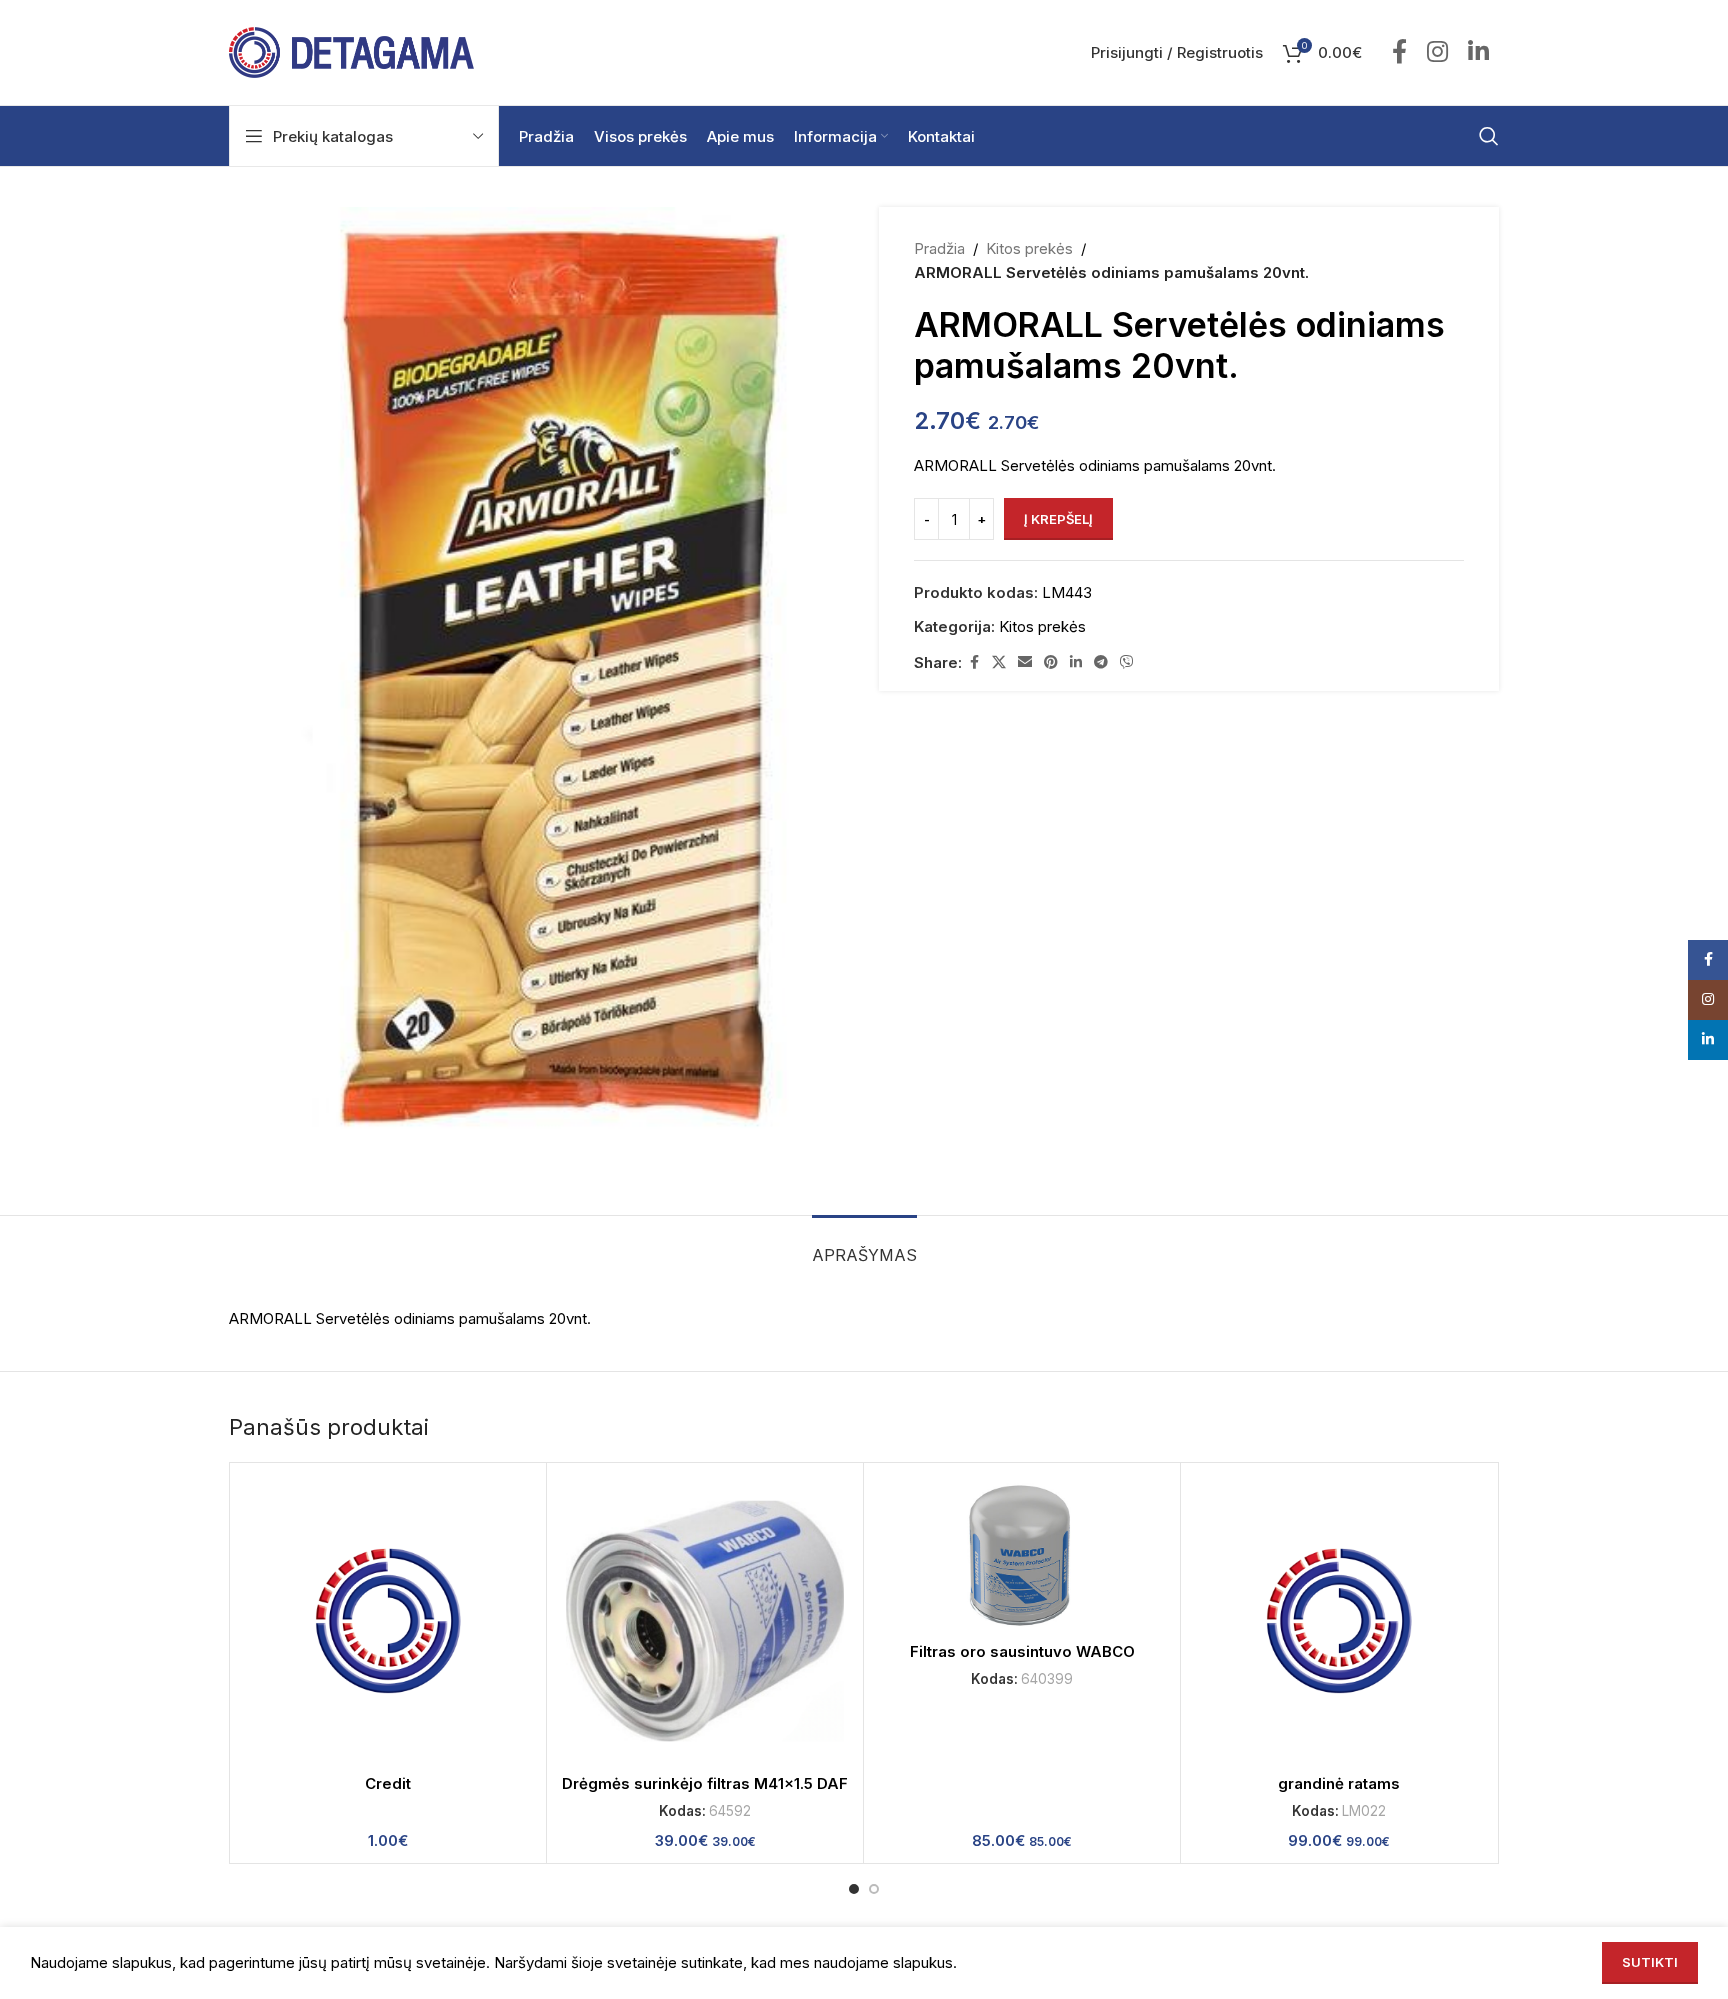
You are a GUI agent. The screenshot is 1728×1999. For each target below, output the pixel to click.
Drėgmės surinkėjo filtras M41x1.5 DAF (705, 1783)
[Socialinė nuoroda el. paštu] (1025, 662)
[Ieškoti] (1489, 136)
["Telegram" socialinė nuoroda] (1101, 662)
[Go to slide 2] (874, 1889)
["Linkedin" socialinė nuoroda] (1478, 53)
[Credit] (388, 1621)
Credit (388, 1783)
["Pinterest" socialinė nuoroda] (1051, 662)
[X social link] (999, 662)
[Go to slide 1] (854, 1889)
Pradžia (939, 248)
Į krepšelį (1058, 519)
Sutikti (1650, 1962)
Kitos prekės (1029, 248)
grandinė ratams (1339, 1783)
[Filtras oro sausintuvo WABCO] (1022, 1555)
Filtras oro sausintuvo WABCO (1022, 1651)
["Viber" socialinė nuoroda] (1127, 662)
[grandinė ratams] (1339, 1621)
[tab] (864, 1245)
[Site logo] (351, 51)
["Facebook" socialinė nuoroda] (1399, 53)
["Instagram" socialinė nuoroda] (1437, 53)
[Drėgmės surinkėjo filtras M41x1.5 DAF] (705, 1621)
